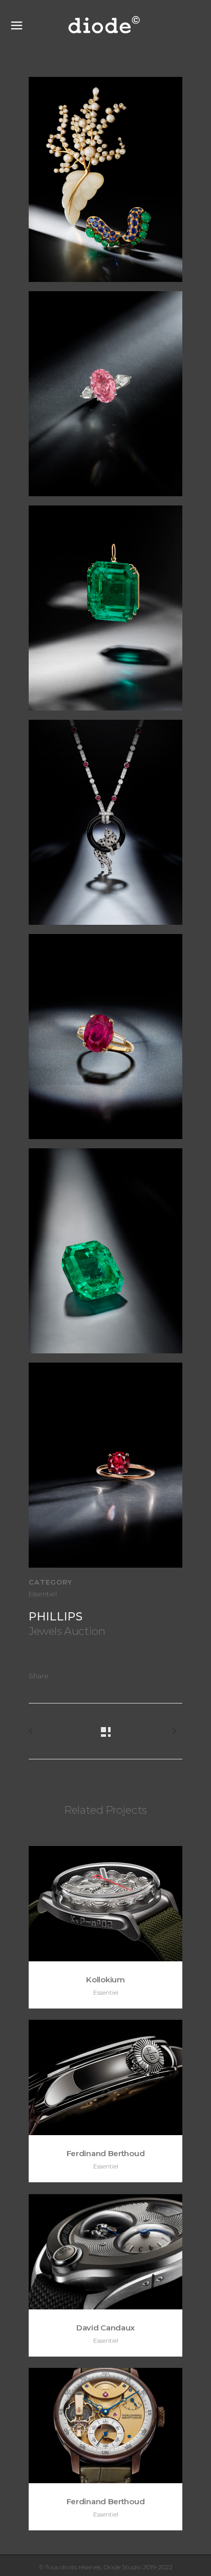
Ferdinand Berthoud (106, 2153)
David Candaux (105, 2328)
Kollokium (105, 1980)
